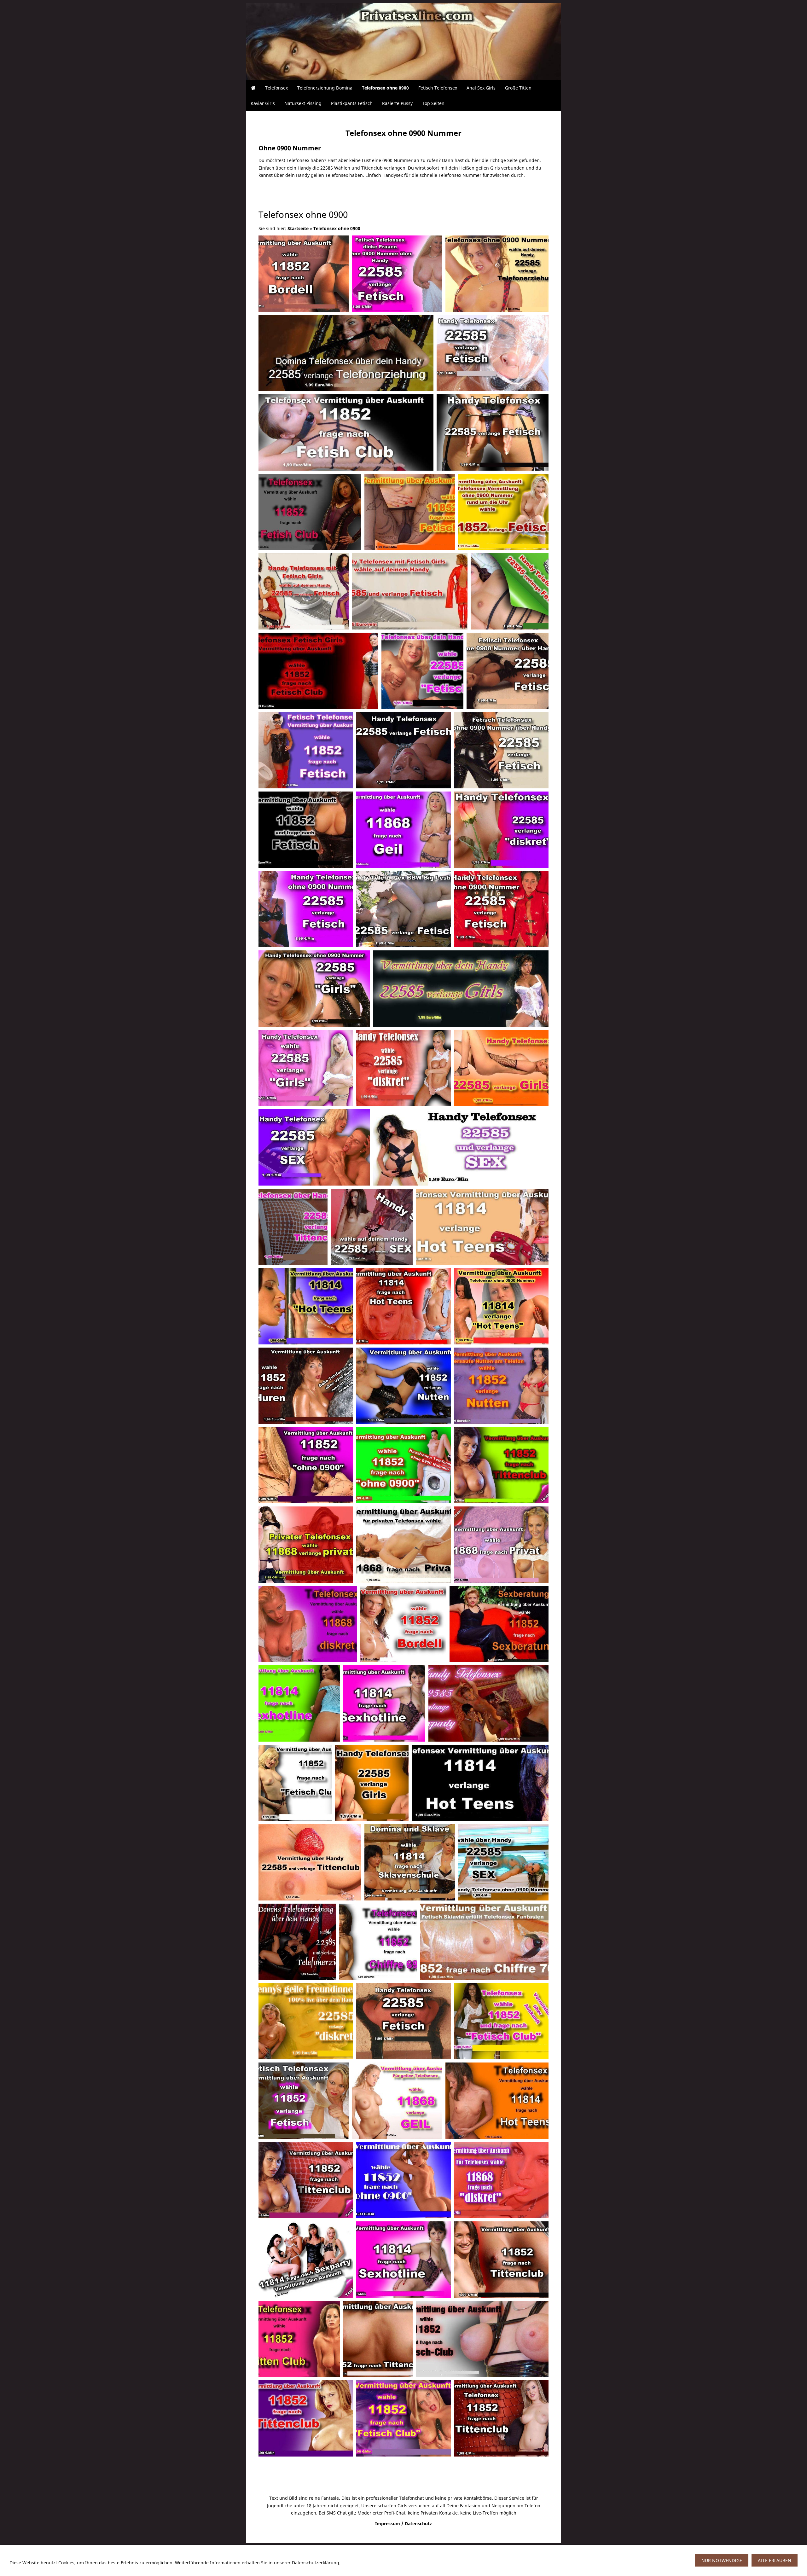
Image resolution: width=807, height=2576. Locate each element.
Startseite (298, 228)
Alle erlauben (775, 2560)
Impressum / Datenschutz (403, 2524)
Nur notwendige (722, 2560)
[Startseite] (253, 88)
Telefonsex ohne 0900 (337, 228)
